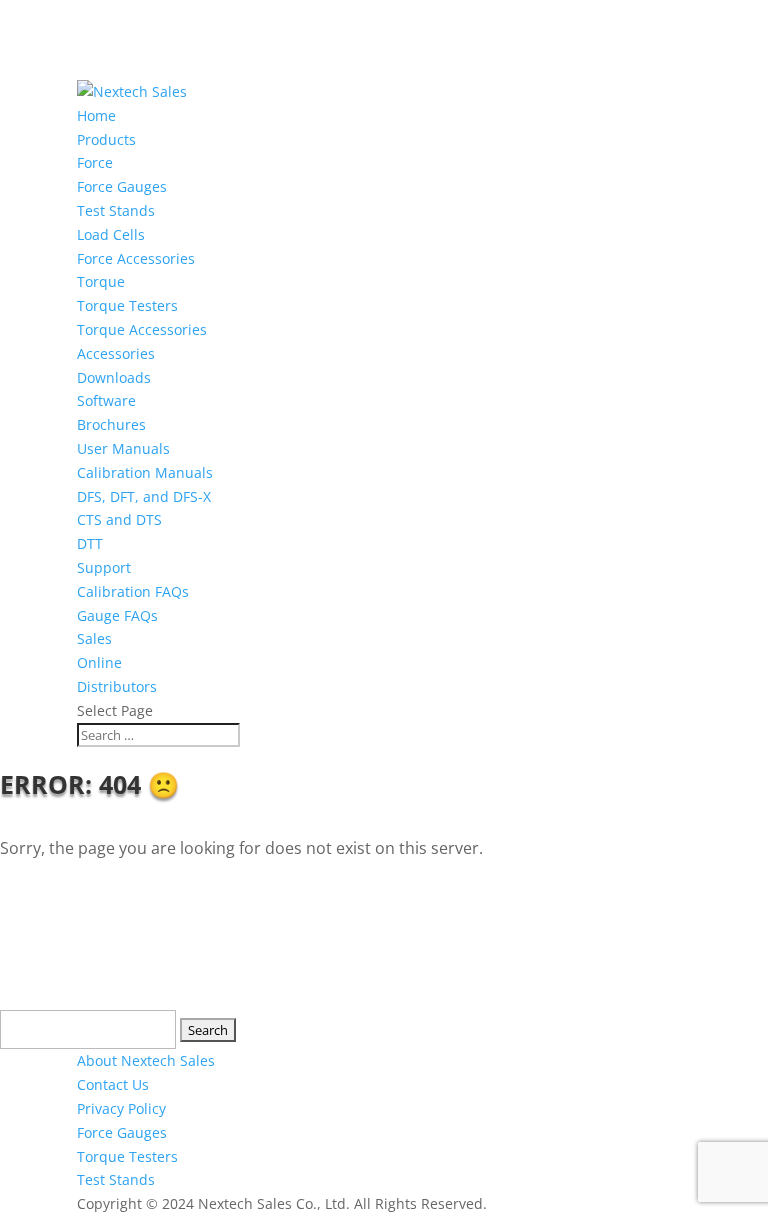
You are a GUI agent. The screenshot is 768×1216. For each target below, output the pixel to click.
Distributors (117, 686)
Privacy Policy (121, 1108)
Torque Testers (127, 305)
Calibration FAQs (133, 591)
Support (104, 567)
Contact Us (113, 1084)
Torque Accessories (142, 329)
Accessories (116, 353)
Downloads (114, 377)
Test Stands (116, 210)
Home (96, 115)
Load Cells (111, 234)
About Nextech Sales (146, 1060)
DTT (90, 543)
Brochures (111, 424)
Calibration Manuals (145, 472)
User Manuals (123, 448)
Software (106, 400)
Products (106, 139)
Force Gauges (122, 186)
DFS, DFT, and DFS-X (144, 496)
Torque (101, 281)
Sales (94, 638)
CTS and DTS (119, 519)
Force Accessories (136, 258)
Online (99, 662)
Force (95, 162)
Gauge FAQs (117, 615)
